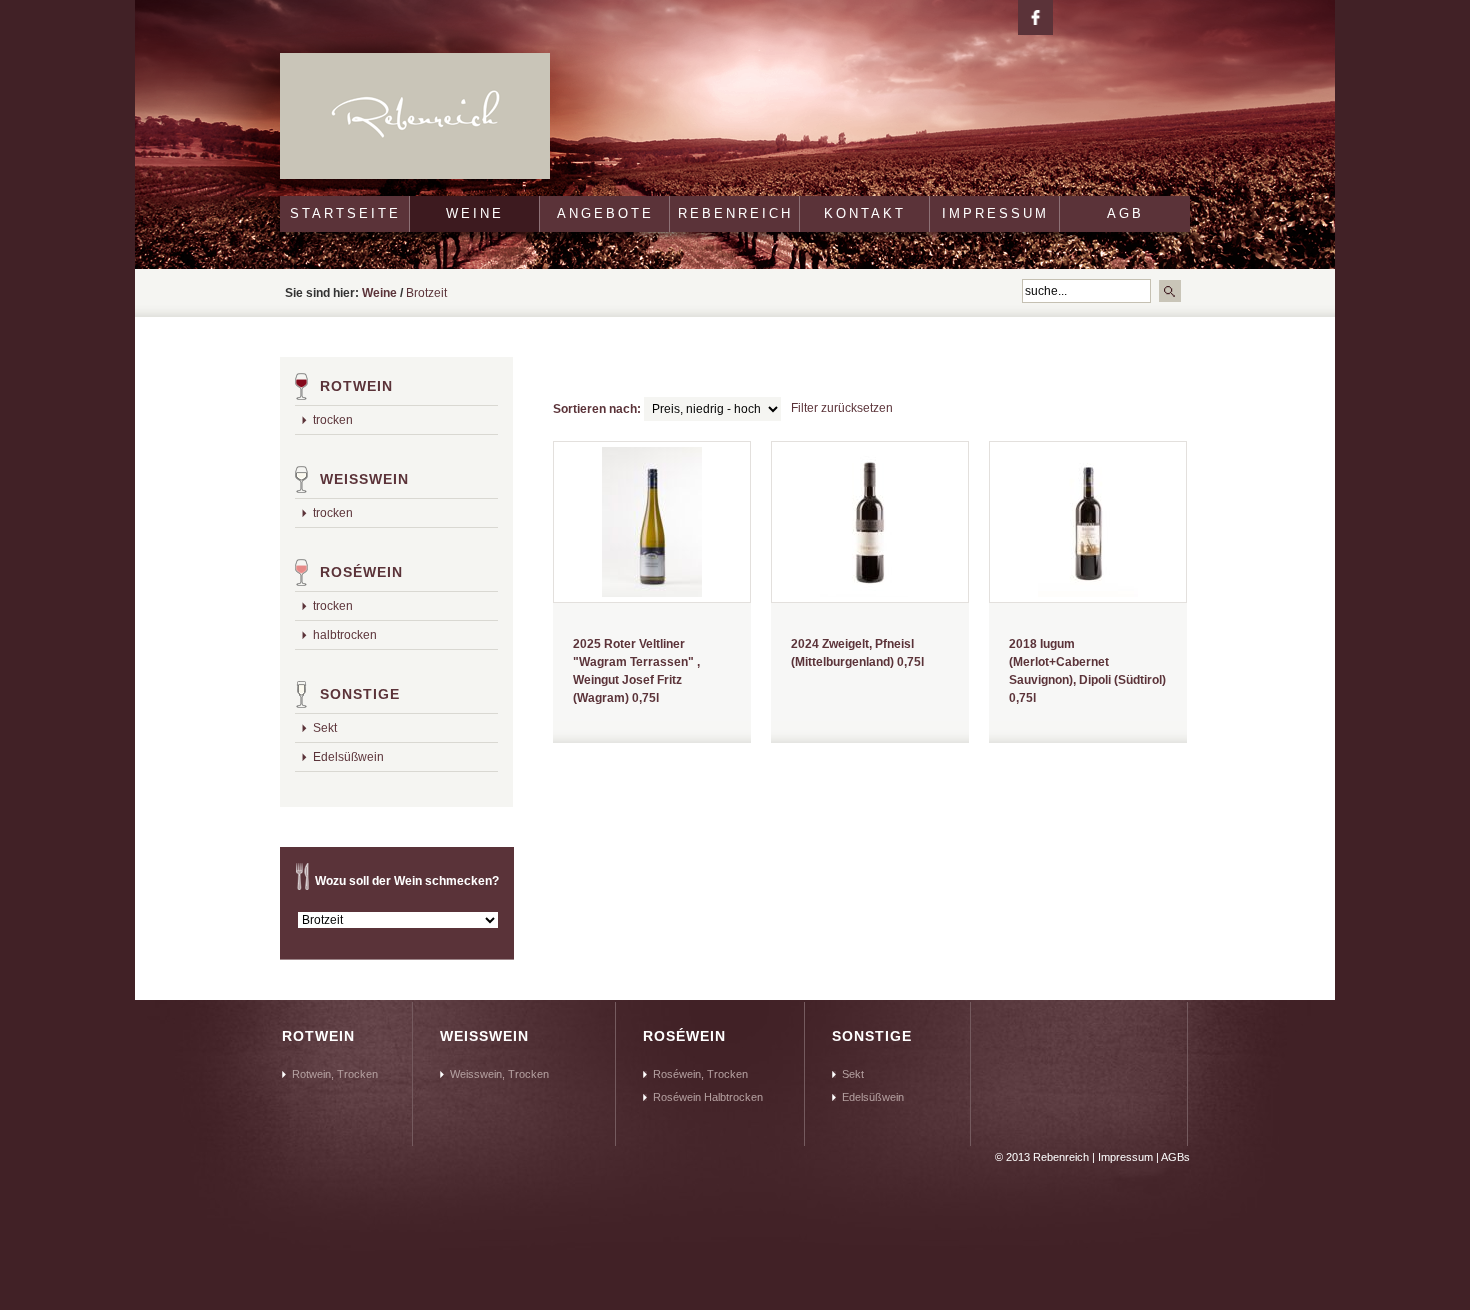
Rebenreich (735, 213)
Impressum (995, 213)
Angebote (605, 213)
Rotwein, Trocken (335, 1074)
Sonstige (360, 694)
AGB (1125, 213)
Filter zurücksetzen (842, 408)
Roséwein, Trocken (700, 1074)
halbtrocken (345, 635)
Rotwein (356, 386)
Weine (475, 213)
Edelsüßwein (348, 757)
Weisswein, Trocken (499, 1074)
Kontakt (865, 213)
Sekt (325, 728)
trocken (333, 420)
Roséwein (361, 572)
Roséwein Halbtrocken (708, 1097)
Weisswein (364, 479)
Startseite (345, 213)
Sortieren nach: (597, 409)
